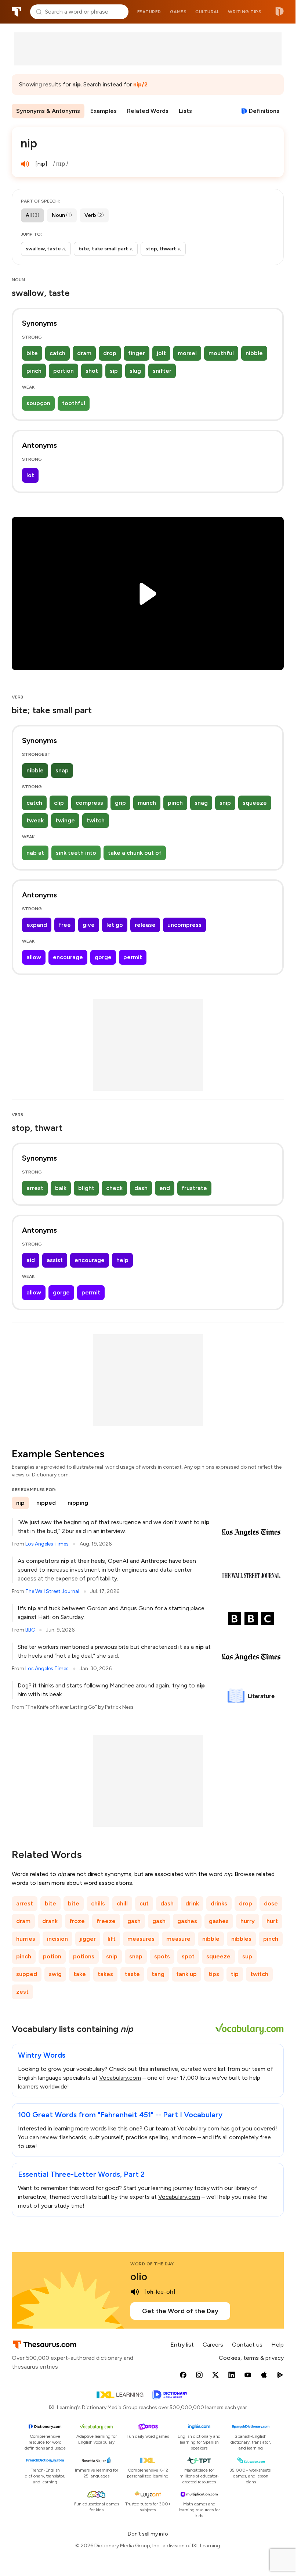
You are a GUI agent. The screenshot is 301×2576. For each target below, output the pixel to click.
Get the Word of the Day (180, 2311)
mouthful (221, 353)
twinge (65, 820)
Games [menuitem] (178, 12)
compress (89, 803)
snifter (162, 371)
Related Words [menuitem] (148, 111)
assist (55, 1260)
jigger (88, 1939)
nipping (78, 1503)
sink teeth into (76, 853)
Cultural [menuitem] (207, 12)
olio (139, 2276)
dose (271, 1903)
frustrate (194, 1188)
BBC (30, 1630)
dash (141, 1188)
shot (92, 371)
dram (84, 353)
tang (158, 1974)
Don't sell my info (148, 2534)
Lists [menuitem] (185, 111)
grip (120, 803)
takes (105, 1974)
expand (37, 925)
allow (34, 957)
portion (64, 371)
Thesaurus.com (17, 12)
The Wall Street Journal (52, 1591)
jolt (161, 353)
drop (110, 353)
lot (30, 475)
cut (144, 1903)
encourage (68, 957)
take (80, 1974)
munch (147, 803)
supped (27, 1974)
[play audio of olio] (135, 2292)
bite (32, 353)
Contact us (247, 2345)
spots (162, 1956)
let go (115, 925)
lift (112, 1939)
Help (278, 2345)
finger (137, 353)
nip (20, 1503)
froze (77, 1921)
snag (201, 803)
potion (52, 1956)
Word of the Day (152, 2264)
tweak (35, 820)
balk (61, 1188)
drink (192, 1903)
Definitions (264, 111)
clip (59, 803)
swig (55, 1974)
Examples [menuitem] (104, 111)
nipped (46, 1503)
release (145, 925)
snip (225, 803)
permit (133, 957)
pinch (34, 371)
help (122, 1260)
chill (122, 1903)
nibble (254, 353)
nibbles (241, 1939)
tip (235, 1974)
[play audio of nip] (25, 164)
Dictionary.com (280, 12)
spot (188, 1956)
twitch (96, 820)
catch (57, 353)
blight (86, 1188)
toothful (74, 403)
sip (114, 371)
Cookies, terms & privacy (251, 2358)
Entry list (182, 2345)
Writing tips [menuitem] (245, 12)
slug (135, 371)
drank (50, 1921)
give (89, 925)
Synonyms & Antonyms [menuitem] (48, 111)
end (165, 1188)
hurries (26, 1939)
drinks (219, 1903)
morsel (187, 353)
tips (214, 1974)
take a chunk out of (135, 853)
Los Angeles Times (47, 1544)
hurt (272, 1921)
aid (31, 1260)
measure (178, 1939)
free (65, 925)
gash (134, 1921)
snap (62, 770)
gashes (187, 1921)
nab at (35, 853)
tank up (186, 1974)
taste (132, 1974)
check (114, 1188)
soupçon (38, 403)
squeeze (255, 803)
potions (84, 1956)
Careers (213, 2345)
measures (141, 1939)
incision (57, 1939)
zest (22, 1992)
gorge (103, 957)
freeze (106, 1921)
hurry (248, 1921)
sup (247, 1956)
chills (98, 1903)
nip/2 (140, 84)
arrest (35, 1188)
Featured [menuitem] (149, 12)
